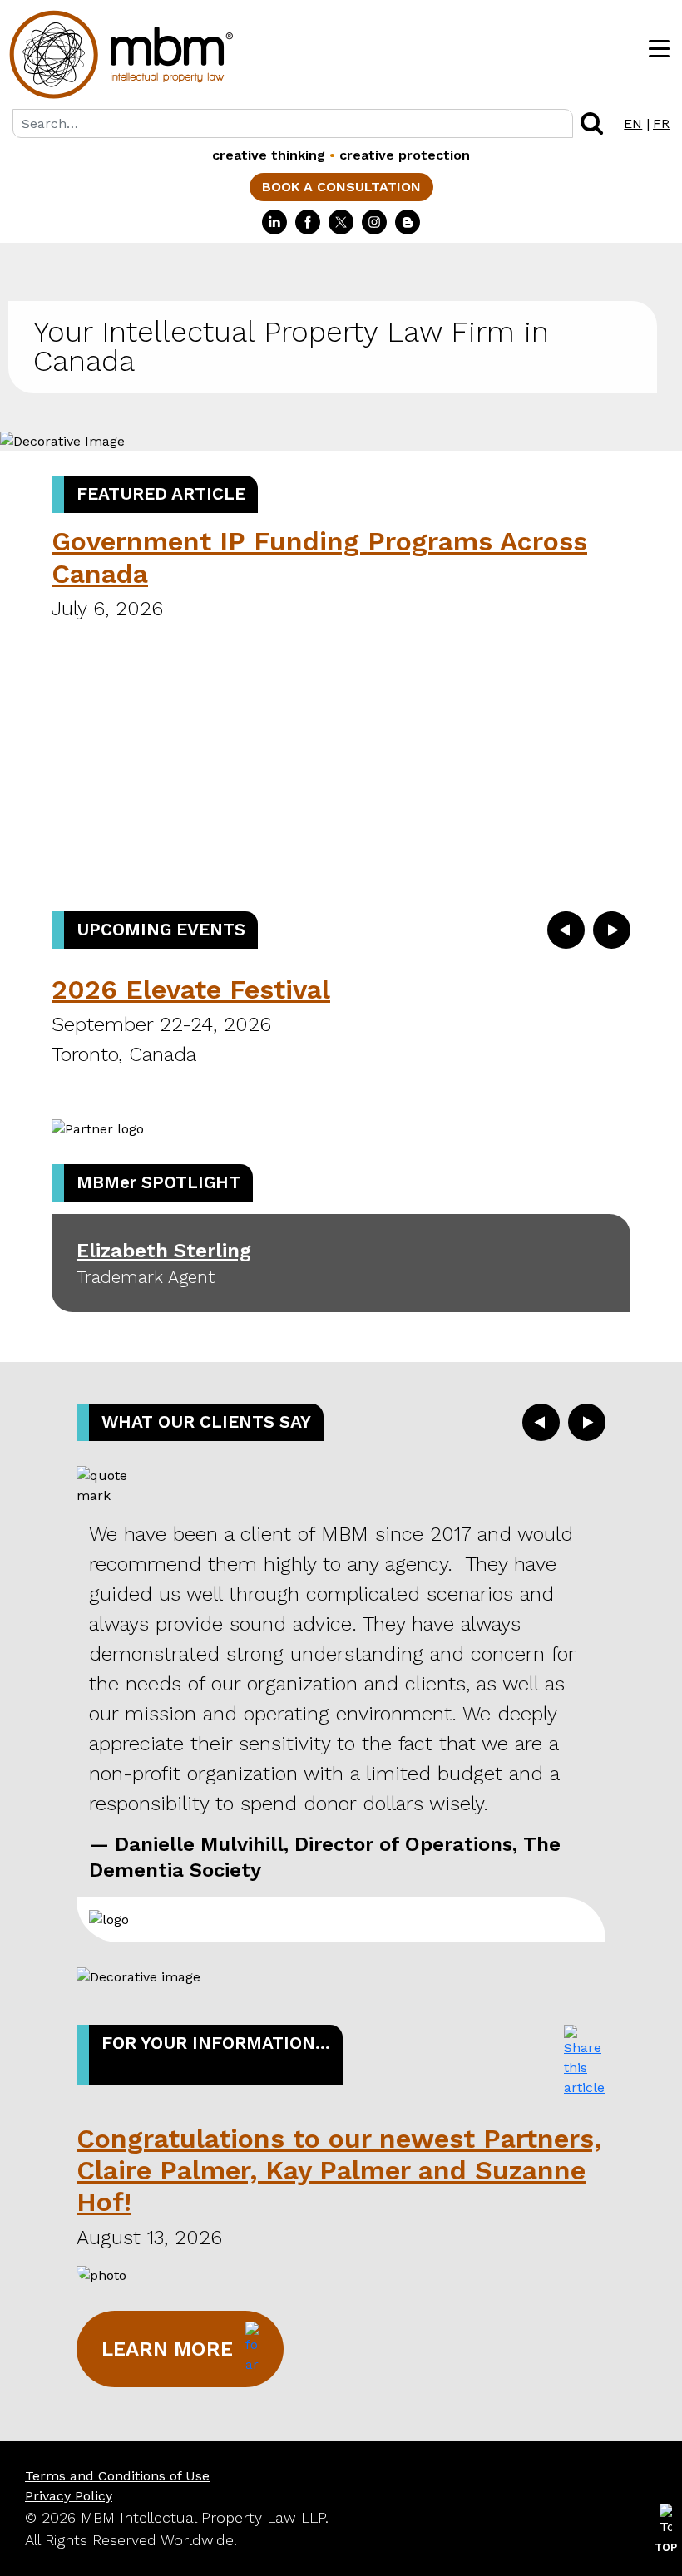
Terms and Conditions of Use (117, 2476)
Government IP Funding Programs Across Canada (319, 557)
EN (633, 123)
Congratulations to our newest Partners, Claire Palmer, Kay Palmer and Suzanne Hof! (339, 2171)
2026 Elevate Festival (191, 989)
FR (661, 123)
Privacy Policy (69, 2496)
